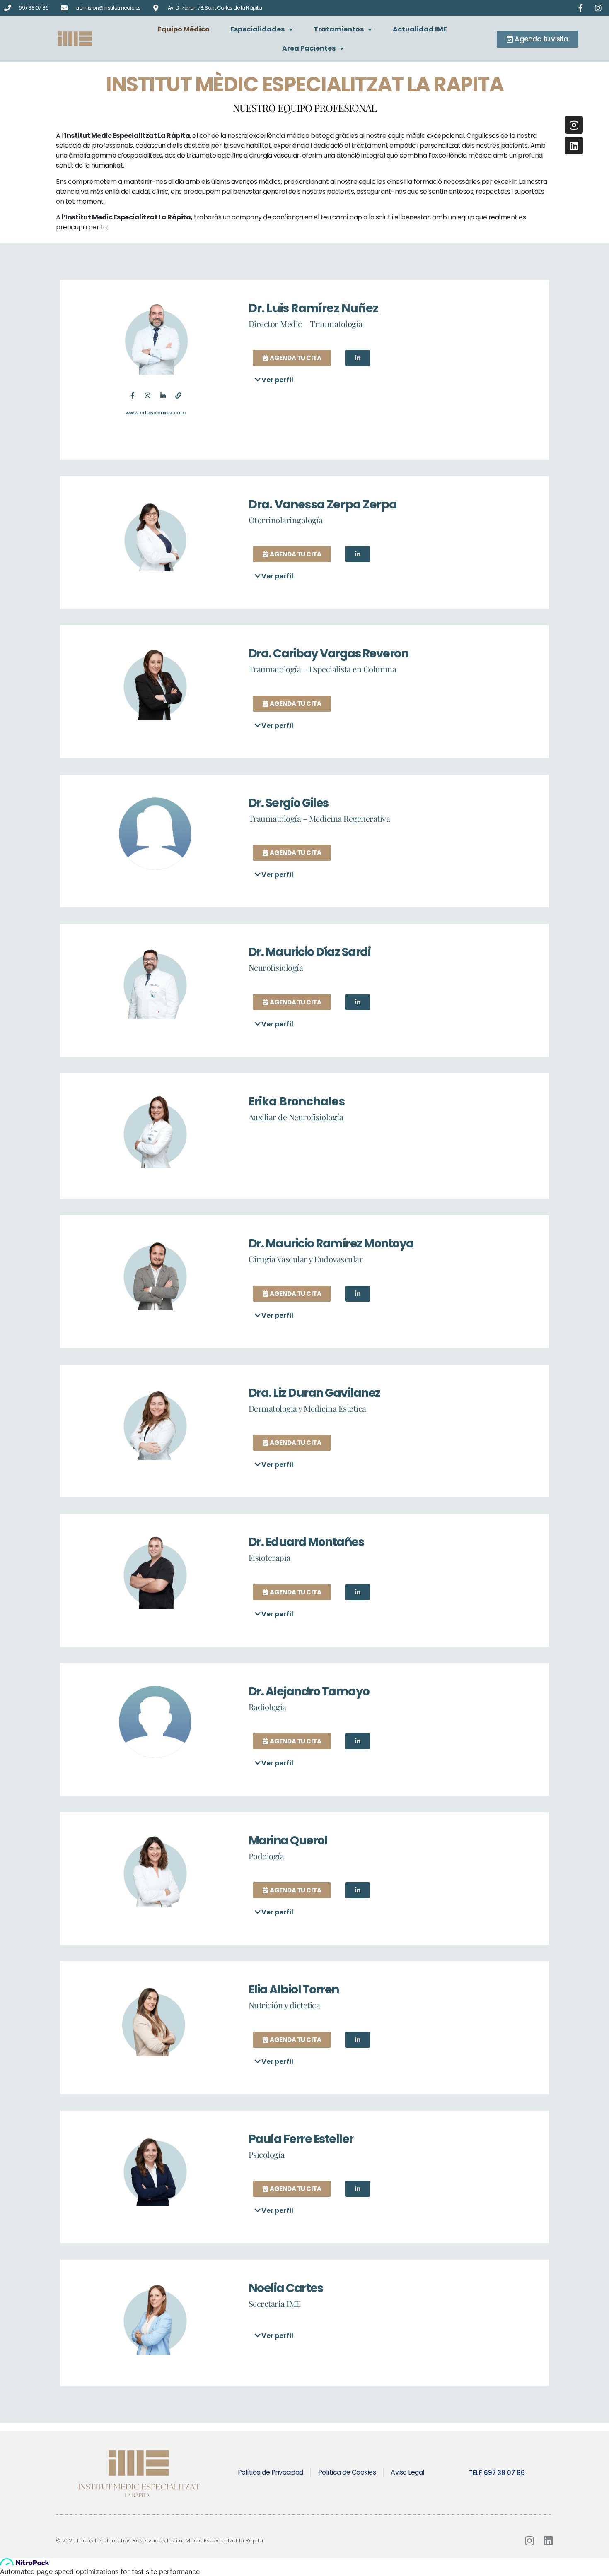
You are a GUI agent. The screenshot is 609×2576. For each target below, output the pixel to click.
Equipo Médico (184, 29)
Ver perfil (277, 380)
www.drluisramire (148, 413)
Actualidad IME (420, 29)
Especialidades (257, 29)
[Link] (178, 396)
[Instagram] (148, 396)
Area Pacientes (309, 48)
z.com (178, 413)
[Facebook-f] (132, 396)
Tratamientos (339, 29)
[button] (387, 380)
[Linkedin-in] (163, 396)
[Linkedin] (574, 146)
